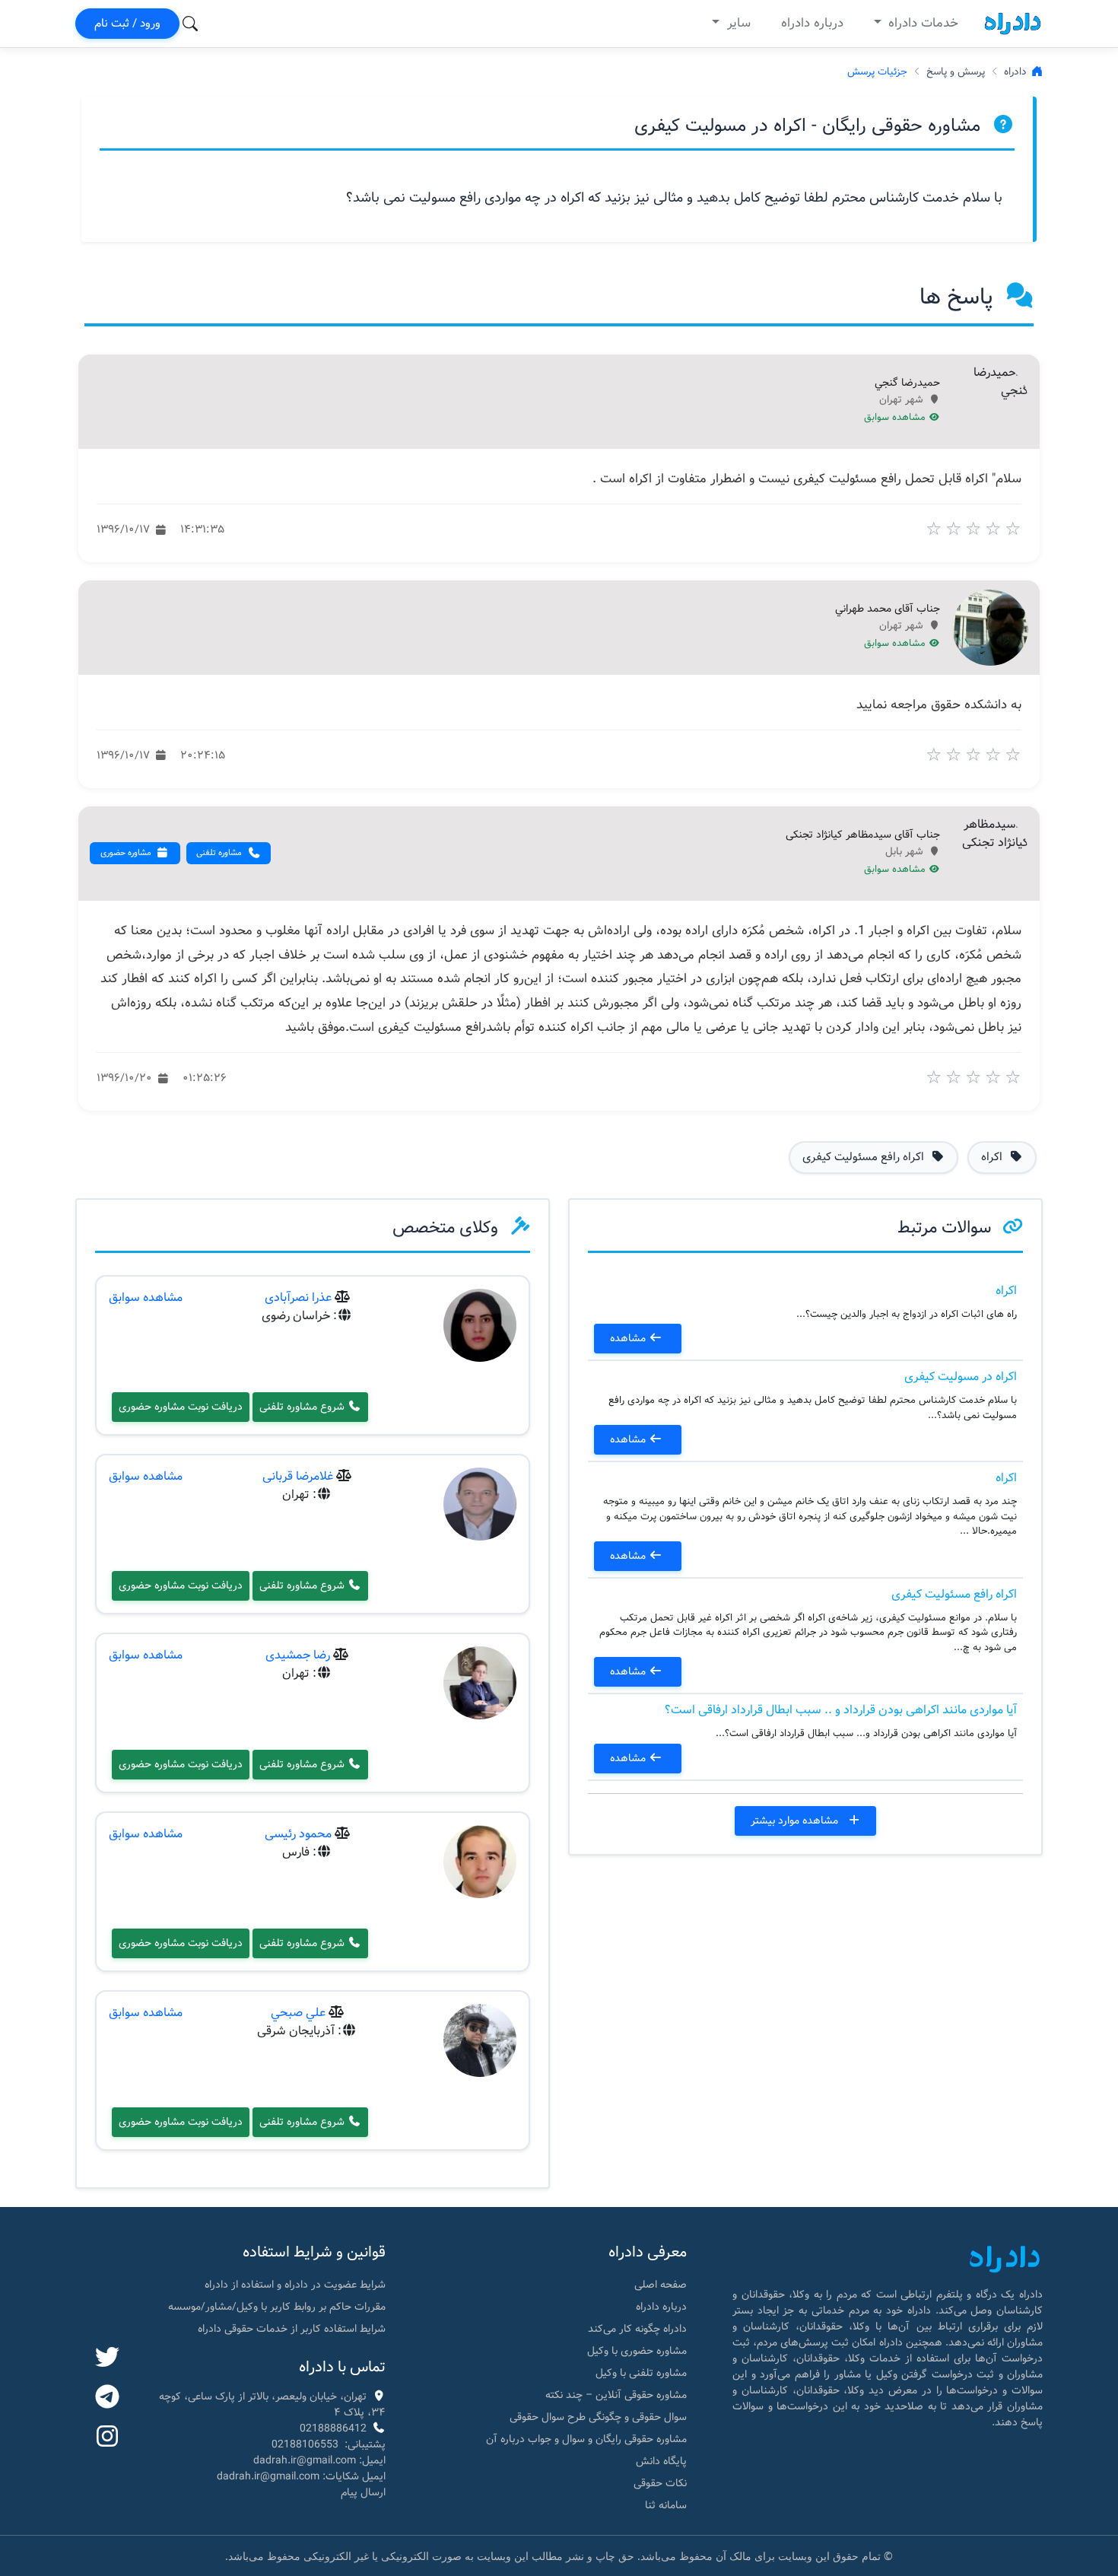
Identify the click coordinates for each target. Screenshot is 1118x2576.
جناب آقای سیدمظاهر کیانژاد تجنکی (863, 835)
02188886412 (333, 2428)
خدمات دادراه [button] (921, 23)
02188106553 (305, 2444)
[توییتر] (107, 2358)
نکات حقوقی (660, 2483)
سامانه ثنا (666, 2505)
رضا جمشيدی (298, 1655)
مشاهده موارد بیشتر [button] (796, 1821)
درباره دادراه (812, 23)
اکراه (1006, 1291)
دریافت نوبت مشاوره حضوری (181, 1407)
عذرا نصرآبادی (298, 1298)
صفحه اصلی (661, 2285)
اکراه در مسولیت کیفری (961, 1377)
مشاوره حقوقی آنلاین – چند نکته (616, 2395)
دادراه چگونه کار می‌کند (637, 2329)
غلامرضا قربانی (298, 1476)
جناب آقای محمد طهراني (888, 609)
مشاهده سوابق (896, 418)
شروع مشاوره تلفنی (303, 1407)
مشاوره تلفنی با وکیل (641, 2373)
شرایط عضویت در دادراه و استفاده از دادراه (295, 2285)
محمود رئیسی (298, 1834)
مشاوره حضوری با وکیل (637, 2351)
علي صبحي (298, 2013)
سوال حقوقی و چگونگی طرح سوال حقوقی (598, 2417)
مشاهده (629, 1338)
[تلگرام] (107, 2398)
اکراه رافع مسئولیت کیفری (954, 1594)
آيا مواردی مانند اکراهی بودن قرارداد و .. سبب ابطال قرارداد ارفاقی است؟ (841, 1710)
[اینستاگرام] (107, 2438)
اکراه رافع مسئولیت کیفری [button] (865, 1157)
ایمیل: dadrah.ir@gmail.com (319, 2460)
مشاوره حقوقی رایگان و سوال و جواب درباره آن (586, 2439)
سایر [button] (737, 23)
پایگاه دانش (661, 2461)
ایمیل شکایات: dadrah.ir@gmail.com (301, 2476)
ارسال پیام (363, 2492)
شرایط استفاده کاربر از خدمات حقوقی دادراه (292, 2329)
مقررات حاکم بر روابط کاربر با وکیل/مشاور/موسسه (277, 2307)
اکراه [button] (993, 1157)
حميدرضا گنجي (907, 383)
